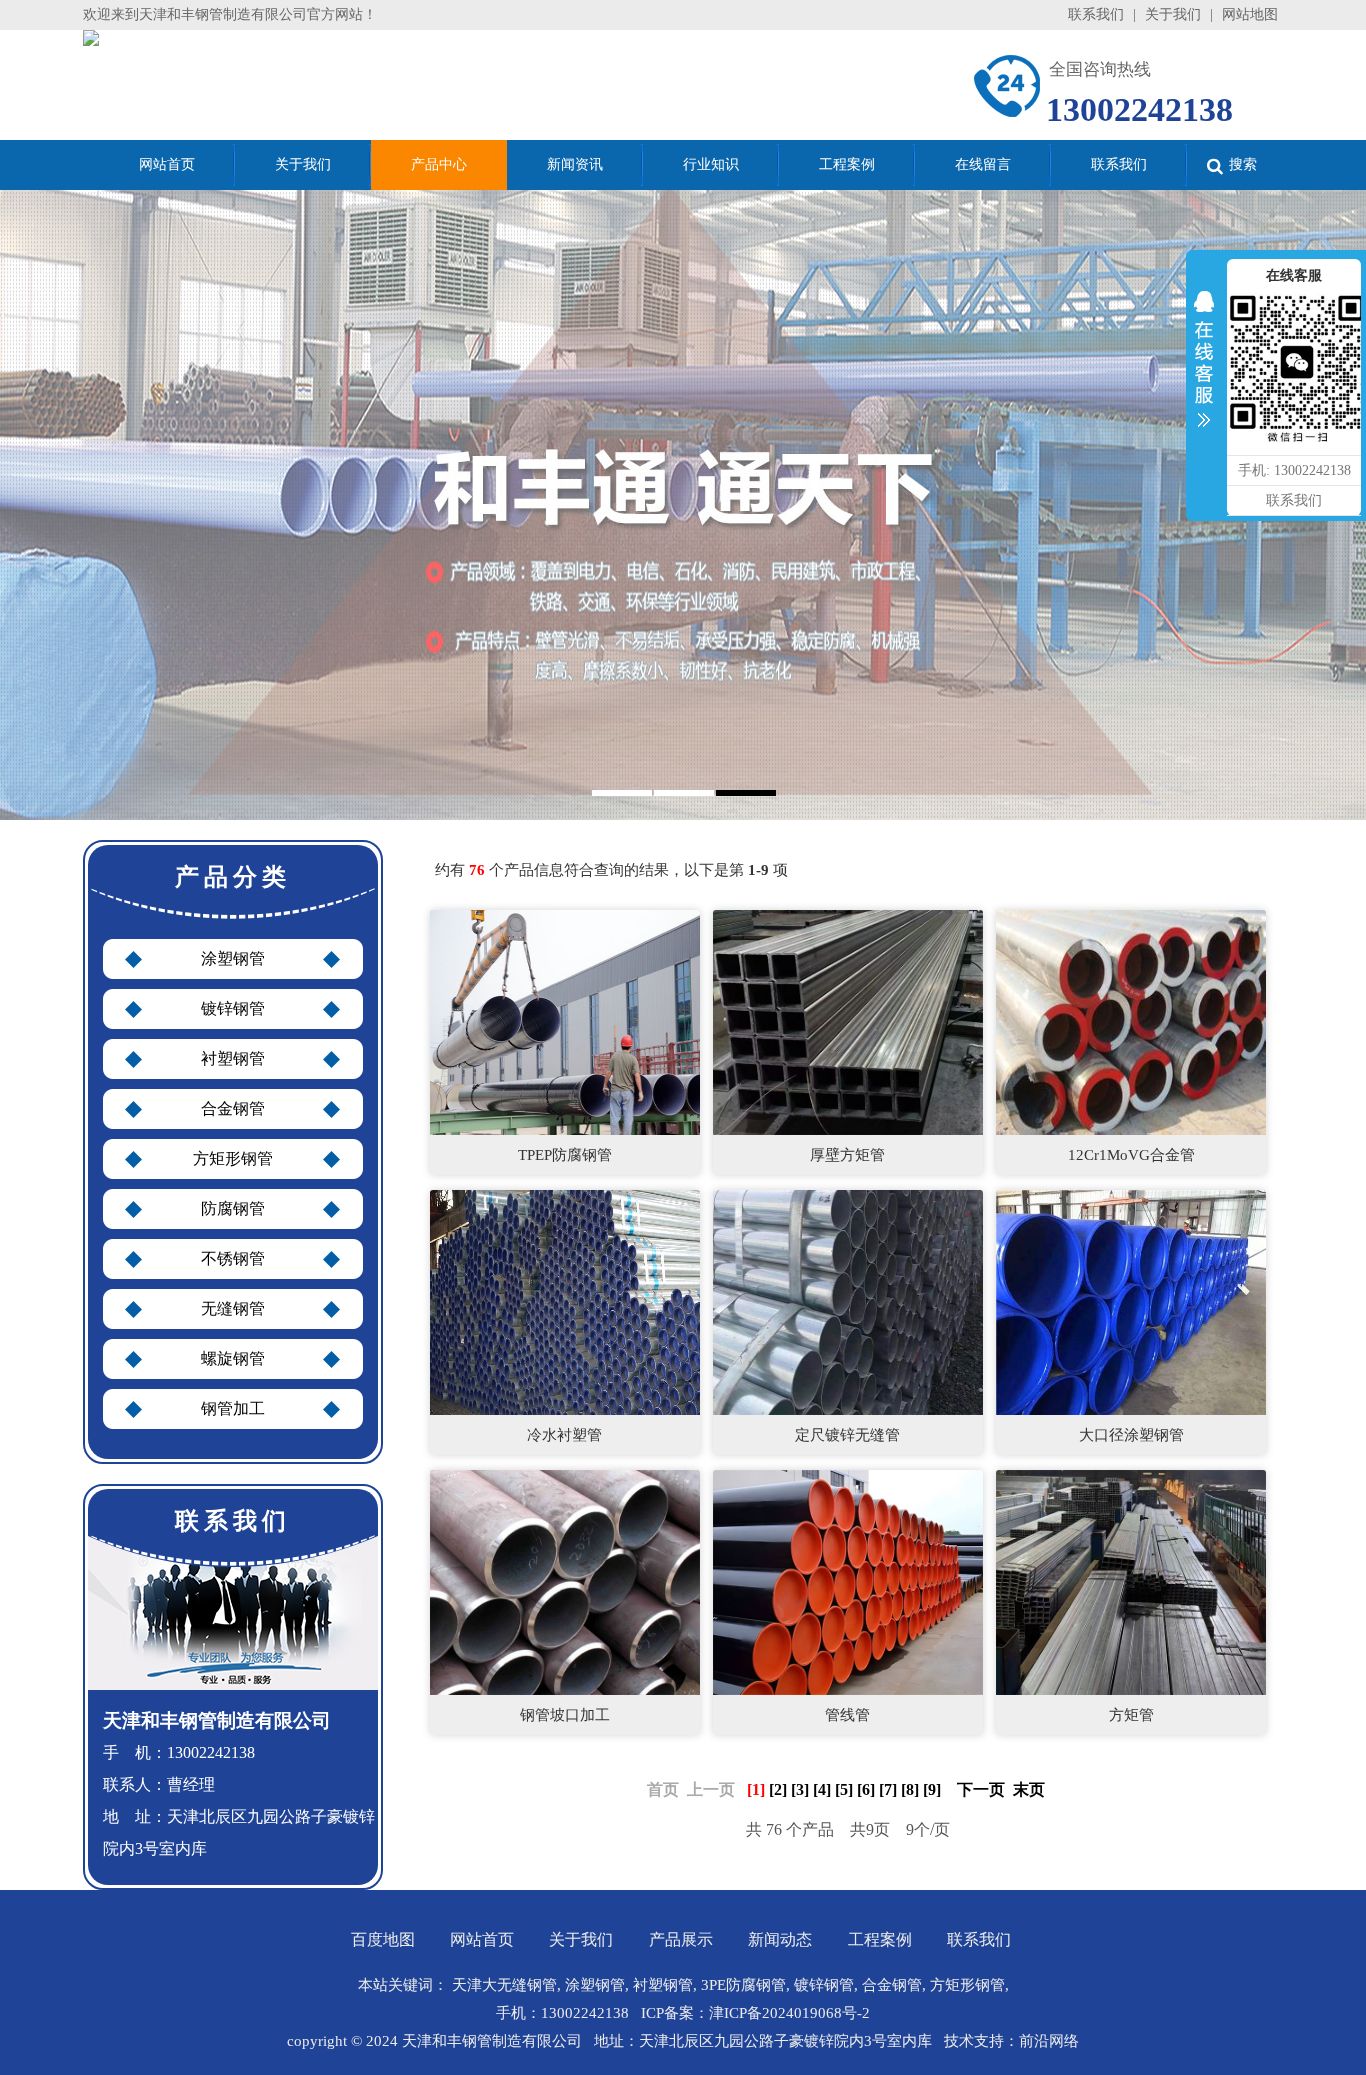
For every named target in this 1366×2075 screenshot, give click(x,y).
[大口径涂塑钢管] (1131, 1301)
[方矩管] (1131, 1581)
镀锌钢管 (233, 1008)
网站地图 (1250, 14)
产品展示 (681, 1939)
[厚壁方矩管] (848, 1021)
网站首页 (482, 1939)
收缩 (1204, 364)
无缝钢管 (233, 1308)
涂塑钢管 (233, 958)
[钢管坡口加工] (565, 1581)
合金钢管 (233, 1108)
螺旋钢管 (233, 1358)
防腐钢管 (233, 1208)
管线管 (847, 1715)
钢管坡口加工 (565, 1715)
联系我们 (1096, 14)
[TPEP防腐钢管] (565, 1021)
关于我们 (1173, 14)
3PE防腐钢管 (743, 1985)
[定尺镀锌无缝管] (848, 1301)
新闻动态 (780, 1939)
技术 (959, 2041)
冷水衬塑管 (564, 1435)
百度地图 (383, 1939)
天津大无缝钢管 (504, 1985)
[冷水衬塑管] (565, 1301)
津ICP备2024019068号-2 (789, 2013)
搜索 (1243, 164)
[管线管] (848, 1581)
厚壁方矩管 (847, 1155)
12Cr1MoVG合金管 (1131, 1155)
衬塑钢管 (233, 1058)
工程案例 (880, 1939)
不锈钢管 (233, 1258)
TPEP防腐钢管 (565, 1155)
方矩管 (1131, 1715)
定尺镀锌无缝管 (847, 1435)
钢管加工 (233, 1408)
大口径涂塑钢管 (1131, 1435)
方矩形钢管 (233, 1158)
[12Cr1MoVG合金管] (1131, 1021)
